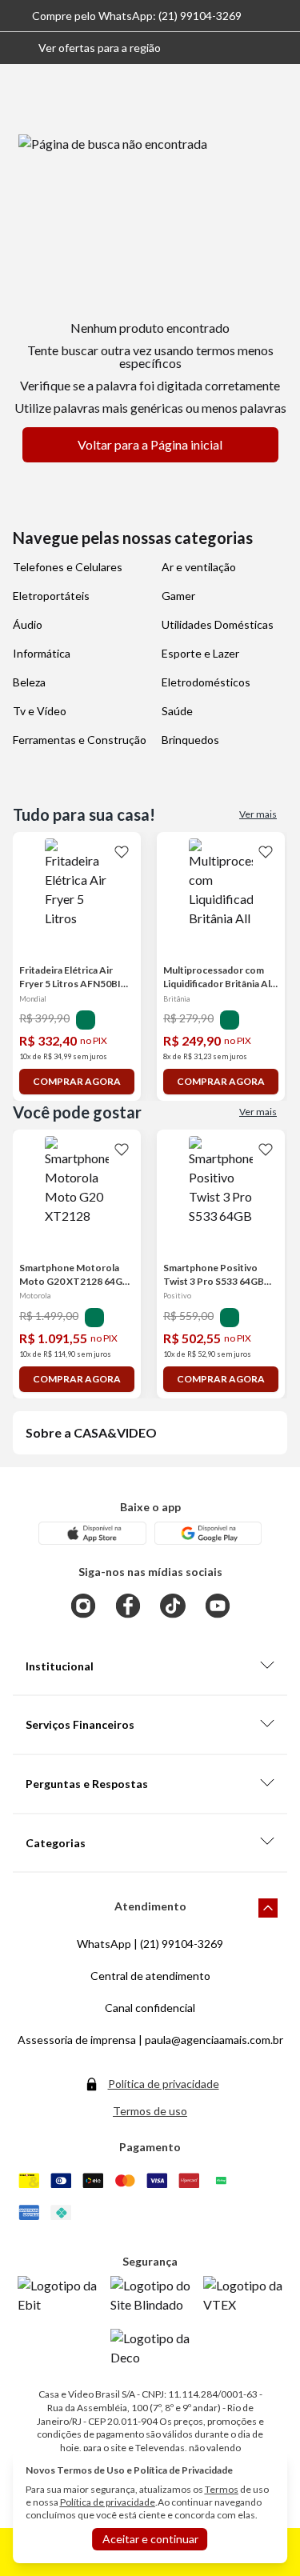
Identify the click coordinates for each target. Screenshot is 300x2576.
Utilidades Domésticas (218, 624)
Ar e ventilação (199, 567)
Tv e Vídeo (40, 711)
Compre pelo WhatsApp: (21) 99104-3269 (137, 16)
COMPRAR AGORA (77, 1081)
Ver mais (258, 814)
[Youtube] (218, 1606)
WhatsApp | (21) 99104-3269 (150, 1944)
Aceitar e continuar (150, 2539)
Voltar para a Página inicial (150, 444)
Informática (42, 653)
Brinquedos (190, 740)
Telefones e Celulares (68, 567)
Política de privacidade (164, 2084)
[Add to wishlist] (122, 851)
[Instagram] (83, 1606)
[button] (87, 48)
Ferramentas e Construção (80, 740)
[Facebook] (128, 1606)
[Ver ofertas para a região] (281, 48)
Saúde (177, 711)
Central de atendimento (150, 1976)
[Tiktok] (173, 1606)
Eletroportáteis (51, 596)
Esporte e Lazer (200, 653)
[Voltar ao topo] (268, 1908)
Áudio (28, 624)
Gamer (178, 596)
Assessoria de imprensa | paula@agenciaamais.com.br (150, 2040)
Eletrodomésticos (206, 682)
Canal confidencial (150, 2008)
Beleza (29, 682)
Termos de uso (150, 2111)
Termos (222, 2489)
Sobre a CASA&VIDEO (91, 1432)
